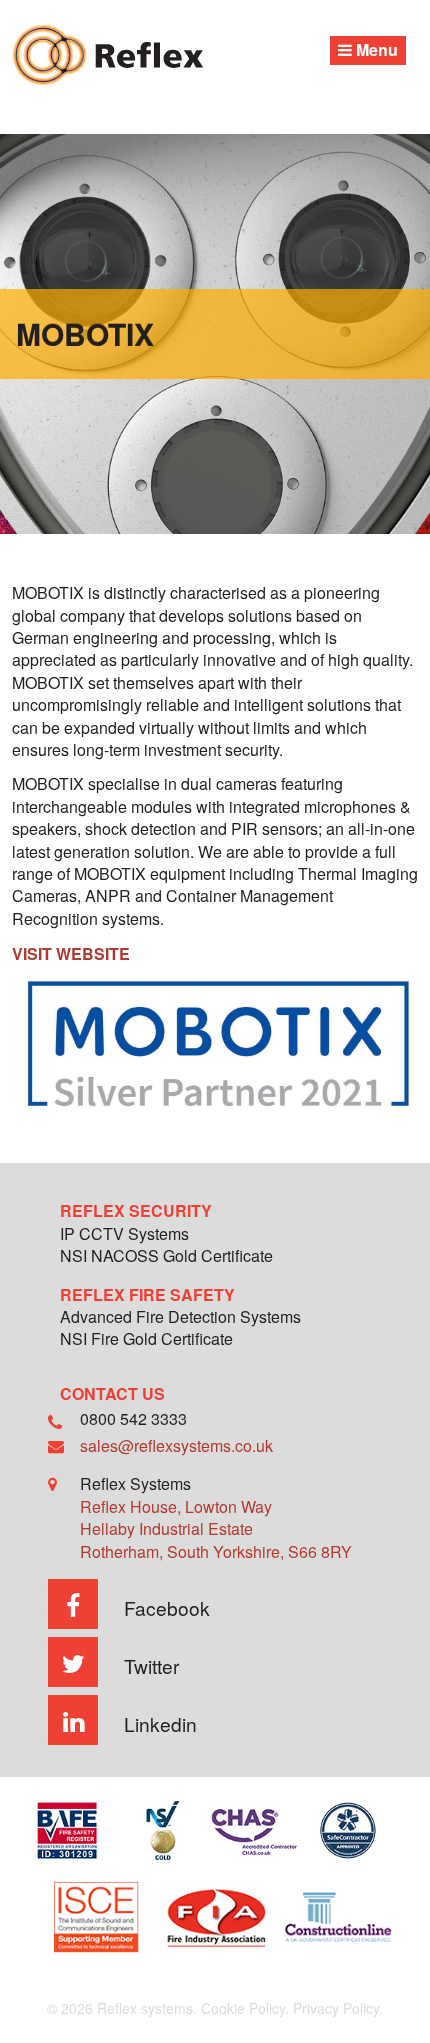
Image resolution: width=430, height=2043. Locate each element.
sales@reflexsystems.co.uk (176, 1445)
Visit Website (71, 953)
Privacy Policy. (338, 2008)
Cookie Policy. (245, 2008)
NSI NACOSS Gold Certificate (166, 1257)
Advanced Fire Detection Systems (180, 1318)
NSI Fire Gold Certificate (146, 1340)
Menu (375, 49)
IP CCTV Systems (124, 1235)
